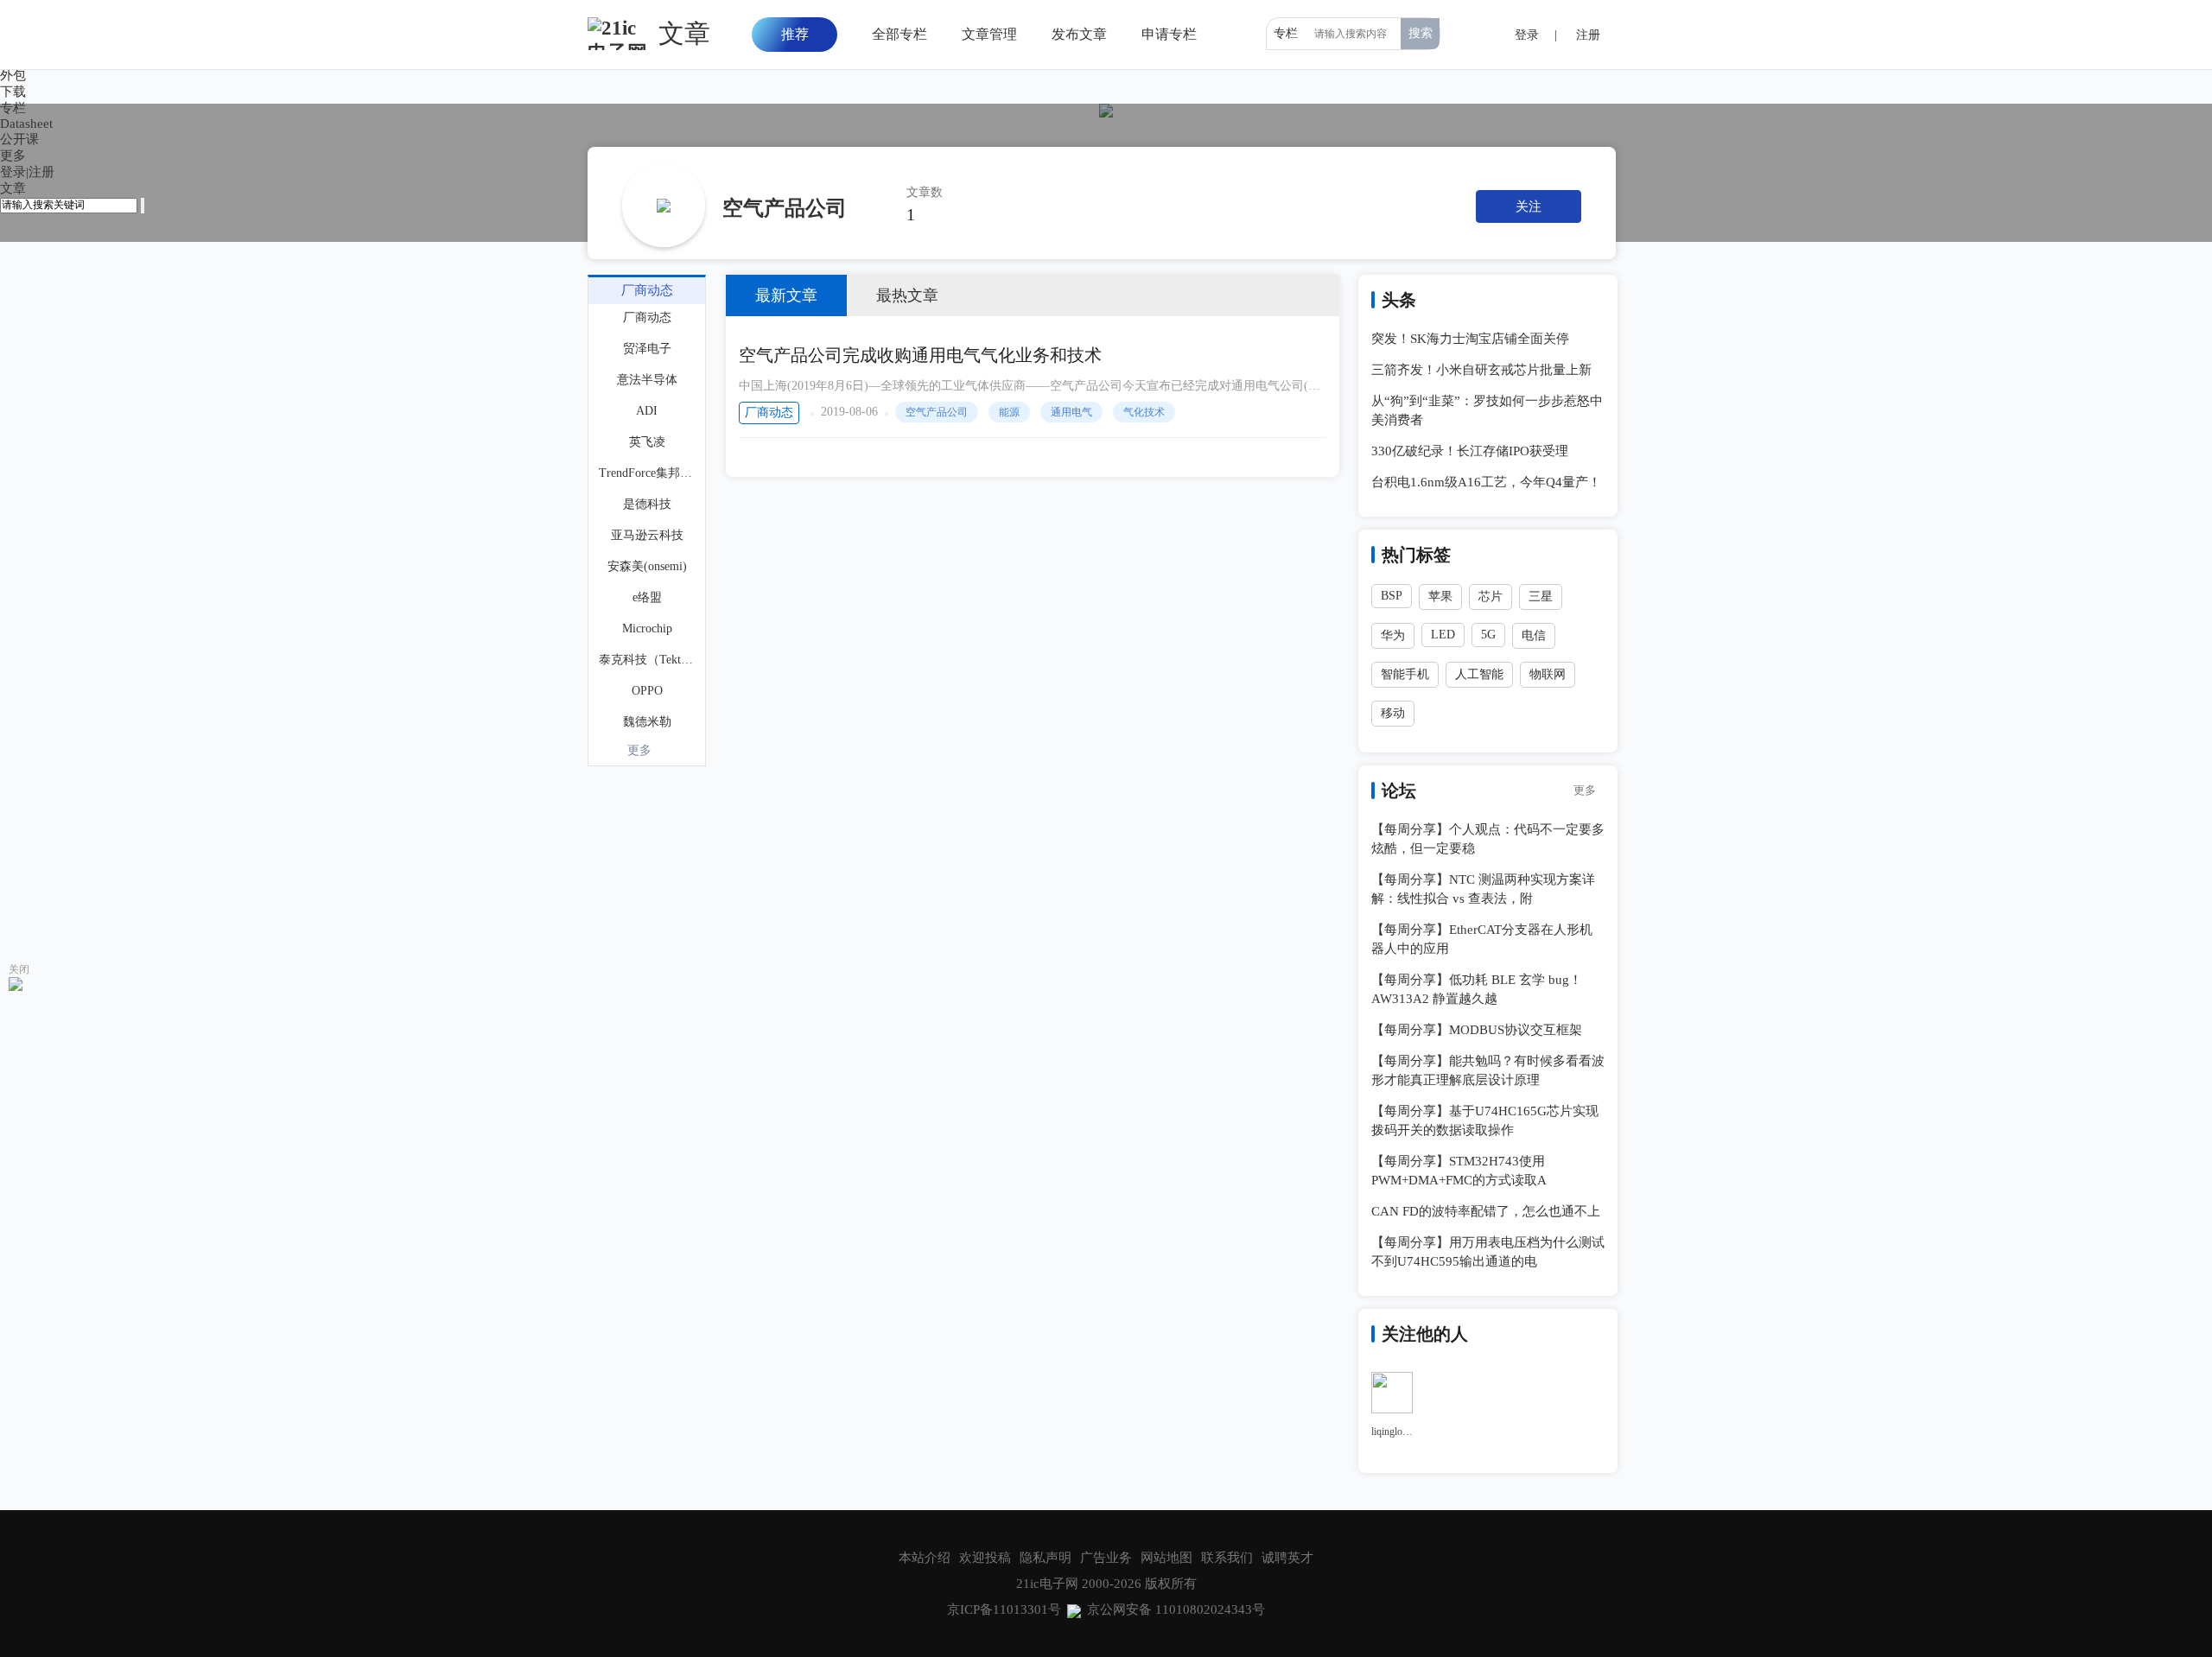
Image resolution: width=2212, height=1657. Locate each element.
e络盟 (647, 597)
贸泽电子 (647, 349)
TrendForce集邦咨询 (648, 473)
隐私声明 (1046, 1558)
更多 (639, 750)
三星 (1541, 597)
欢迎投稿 (985, 1558)
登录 (13, 172)
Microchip (647, 629)
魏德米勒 (647, 722)
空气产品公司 (937, 412)
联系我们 (1227, 1558)
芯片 (1491, 597)
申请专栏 (1169, 34)
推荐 (795, 34)
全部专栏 (899, 34)
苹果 (1440, 597)
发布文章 (1079, 34)
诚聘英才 (1287, 1558)
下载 (13, 92)
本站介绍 (925, 1558)
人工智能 (1479, 674)
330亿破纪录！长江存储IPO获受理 (1470, 451)
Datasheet (26, 124)
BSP (1392, 596)
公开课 (19, 139)
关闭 (19, 969)
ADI (647, 411)
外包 (13, 75)
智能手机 (1405, 674)
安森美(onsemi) (647, 566)
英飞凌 (647, 442)
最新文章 (786, 295)
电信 (1534, 635)
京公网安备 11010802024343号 (1176, 1609)
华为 (1393, 635)
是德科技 (647, 504)
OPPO (647, 691)
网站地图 (1166, 1558)
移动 (1393, 713)
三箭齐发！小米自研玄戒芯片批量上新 (1481, 370)
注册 (41, 172)
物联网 (1548, 674)
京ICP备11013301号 (1004, 1609)
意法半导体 (647, 380)
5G (1488, 635)
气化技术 (1144, 412)
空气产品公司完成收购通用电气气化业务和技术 (920, 355)
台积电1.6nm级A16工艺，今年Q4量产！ (1486, 482)
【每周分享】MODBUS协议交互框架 (1477, 1030)
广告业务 (1106, 1558)
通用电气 (1071, 412)
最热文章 (907, 295)
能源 (1009, 412)
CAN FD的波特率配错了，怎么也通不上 (1486, 1211)
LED (1443, 635)
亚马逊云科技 (647, 535)
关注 (1529, 206)
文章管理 (989, 34)
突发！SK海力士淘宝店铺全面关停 (1470, 339)
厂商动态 (769, 413)
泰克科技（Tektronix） (648, 660)
